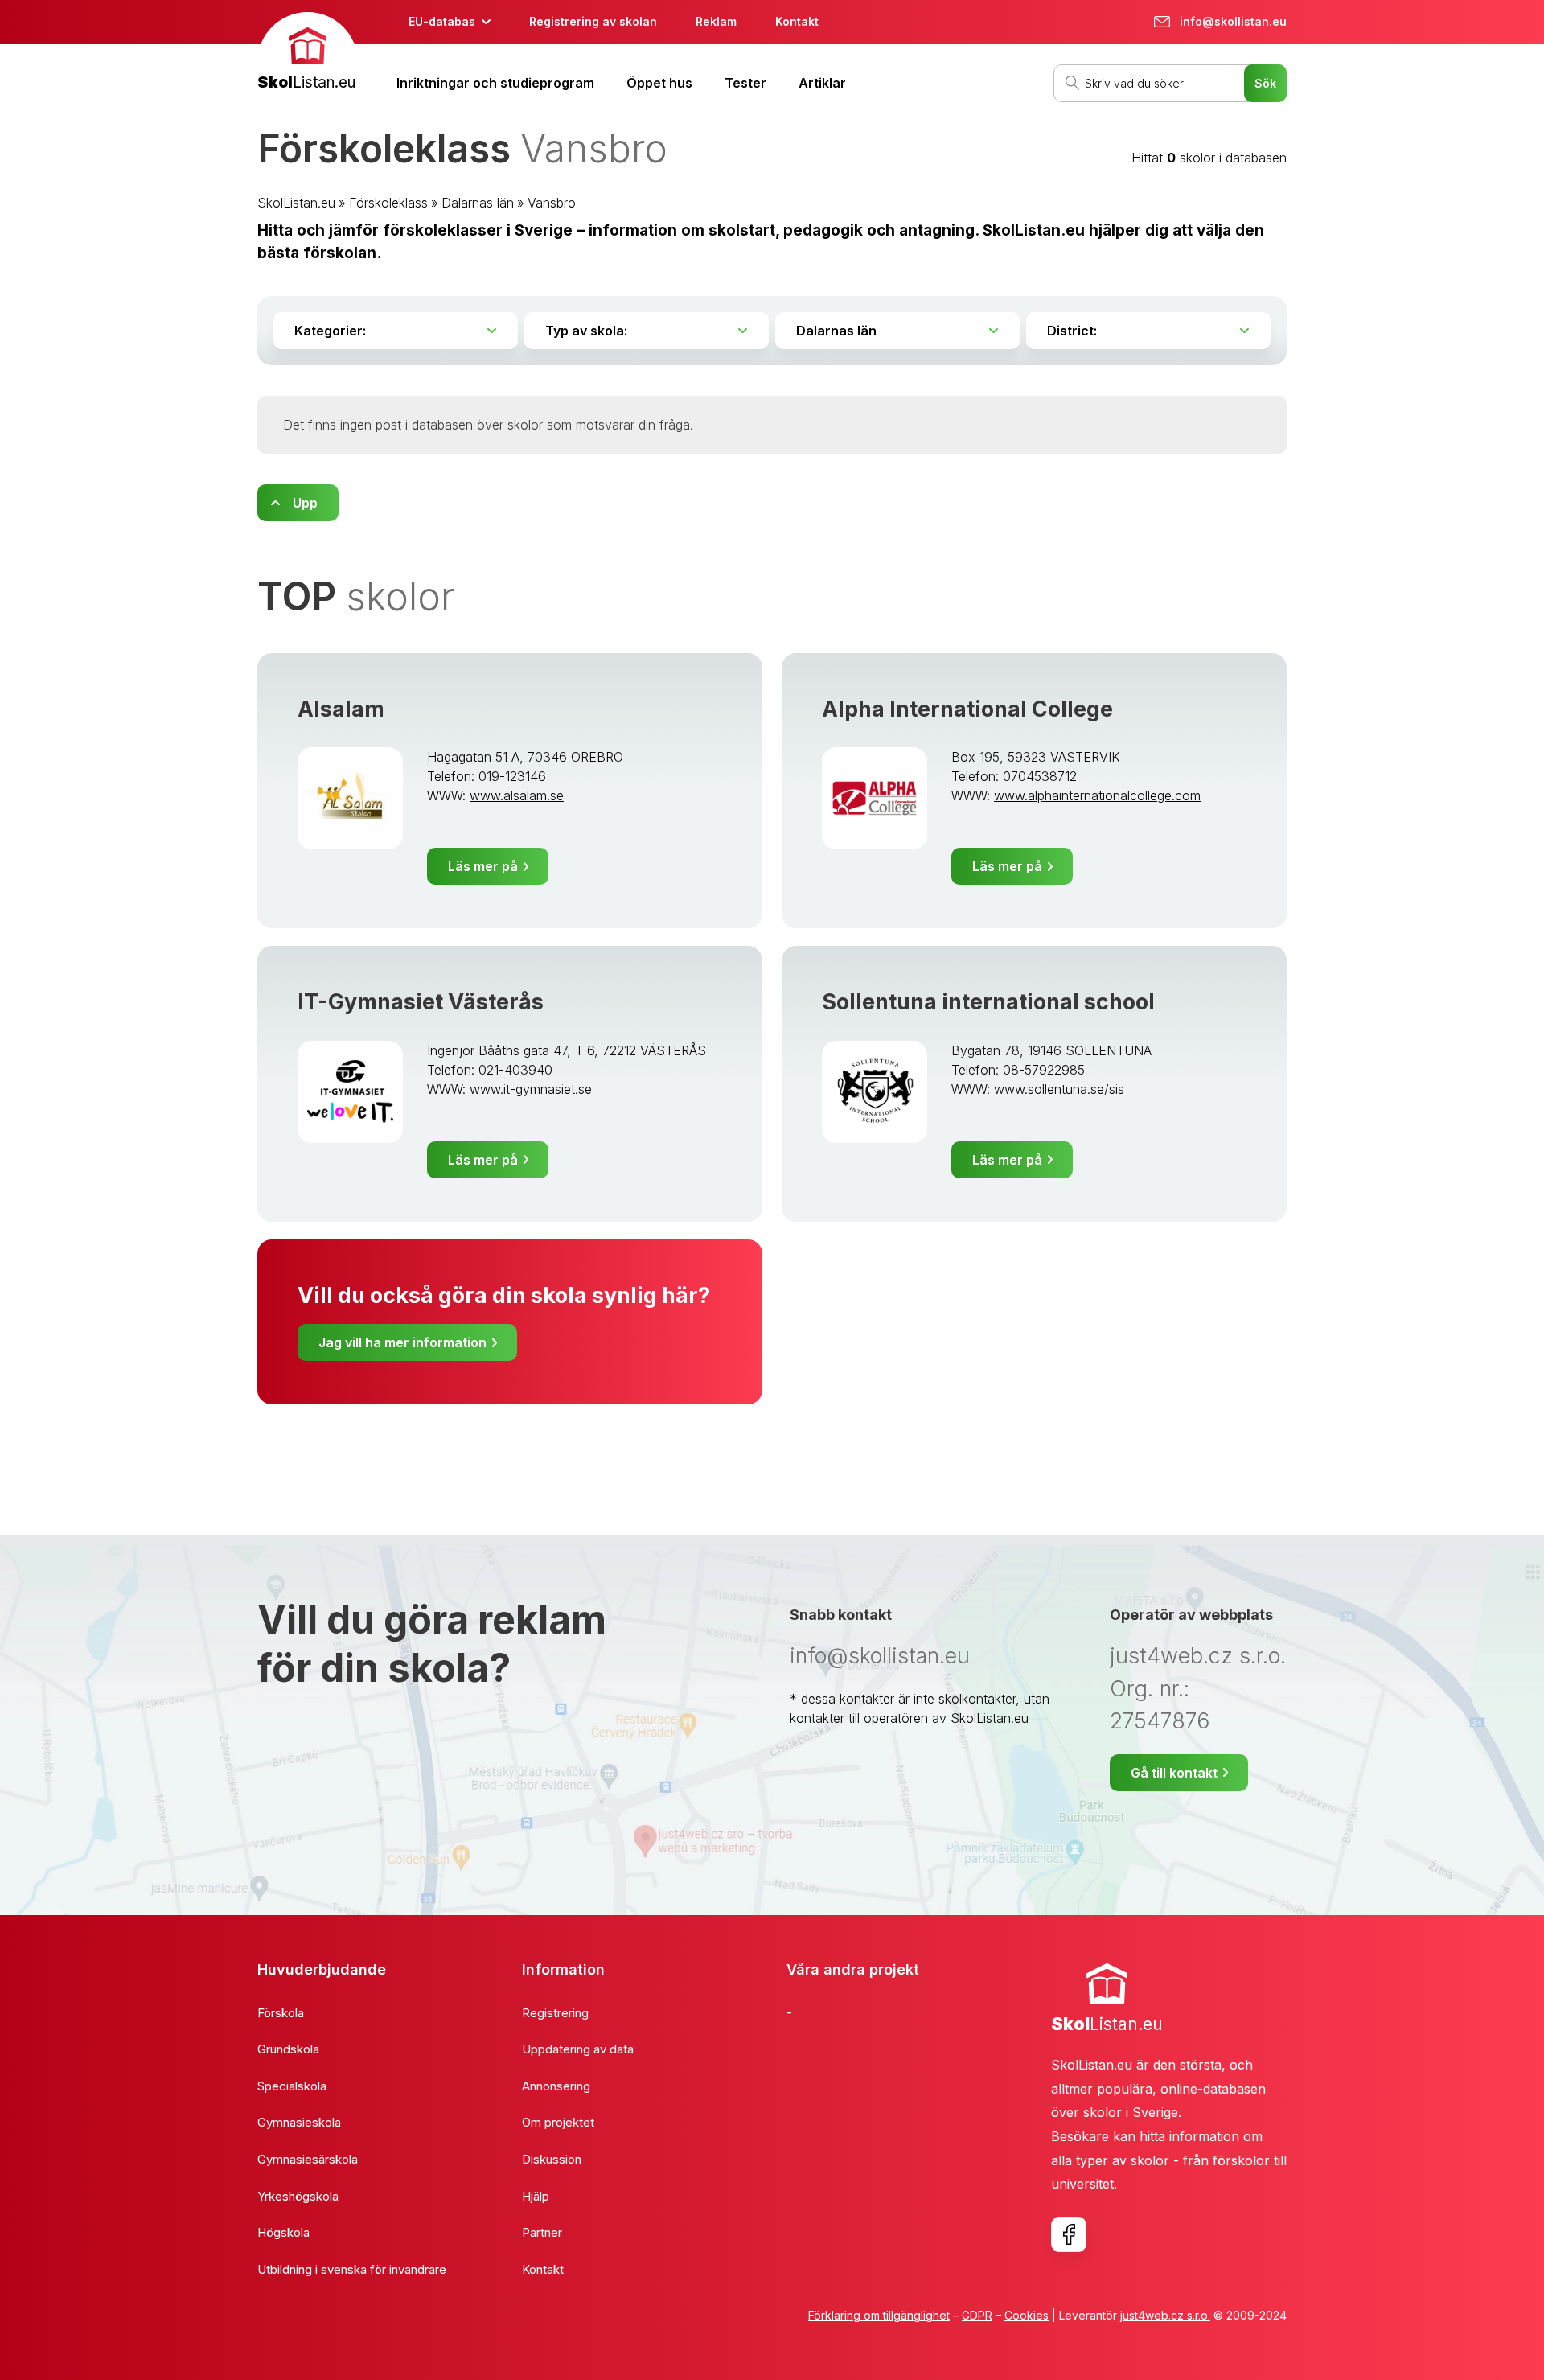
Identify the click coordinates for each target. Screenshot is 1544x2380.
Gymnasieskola (299, 2122)
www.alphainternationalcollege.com (1097, 795)
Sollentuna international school (988, 1002)
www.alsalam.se (517, 795)
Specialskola (292, 2086)
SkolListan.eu (296, 203)
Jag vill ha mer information (402, 1342)
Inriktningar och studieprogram (495, 83)
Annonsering (556, 2086)
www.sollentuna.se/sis (1059, 1089)
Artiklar (822, 83)
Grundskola (288, 2049)
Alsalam (341, 709)
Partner (542, 2232)
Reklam (716, 21)
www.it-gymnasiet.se (531, 1089)
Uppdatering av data (578, 2049)
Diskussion (552, 2159)
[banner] (308, 53)
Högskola (283, 2232)
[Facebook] (1069, 2234)
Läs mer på (483, 866)
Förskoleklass (388, 203)
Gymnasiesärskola (308, 2159)
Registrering (555, 2013)
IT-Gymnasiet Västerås (421, 1002)
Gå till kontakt (1174, 1773)
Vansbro (552, 203)
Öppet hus (659, 83)
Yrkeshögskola (298, 2196)
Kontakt (797, 21)
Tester (745, 83)
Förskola (281, 2013)
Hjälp (536, 2196)
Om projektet (558, 2122)
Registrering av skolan (593, 21)
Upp (305, 503)
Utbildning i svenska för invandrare (352, 2269)
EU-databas (442, 21)
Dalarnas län (478, 203)
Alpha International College (967, 709)
